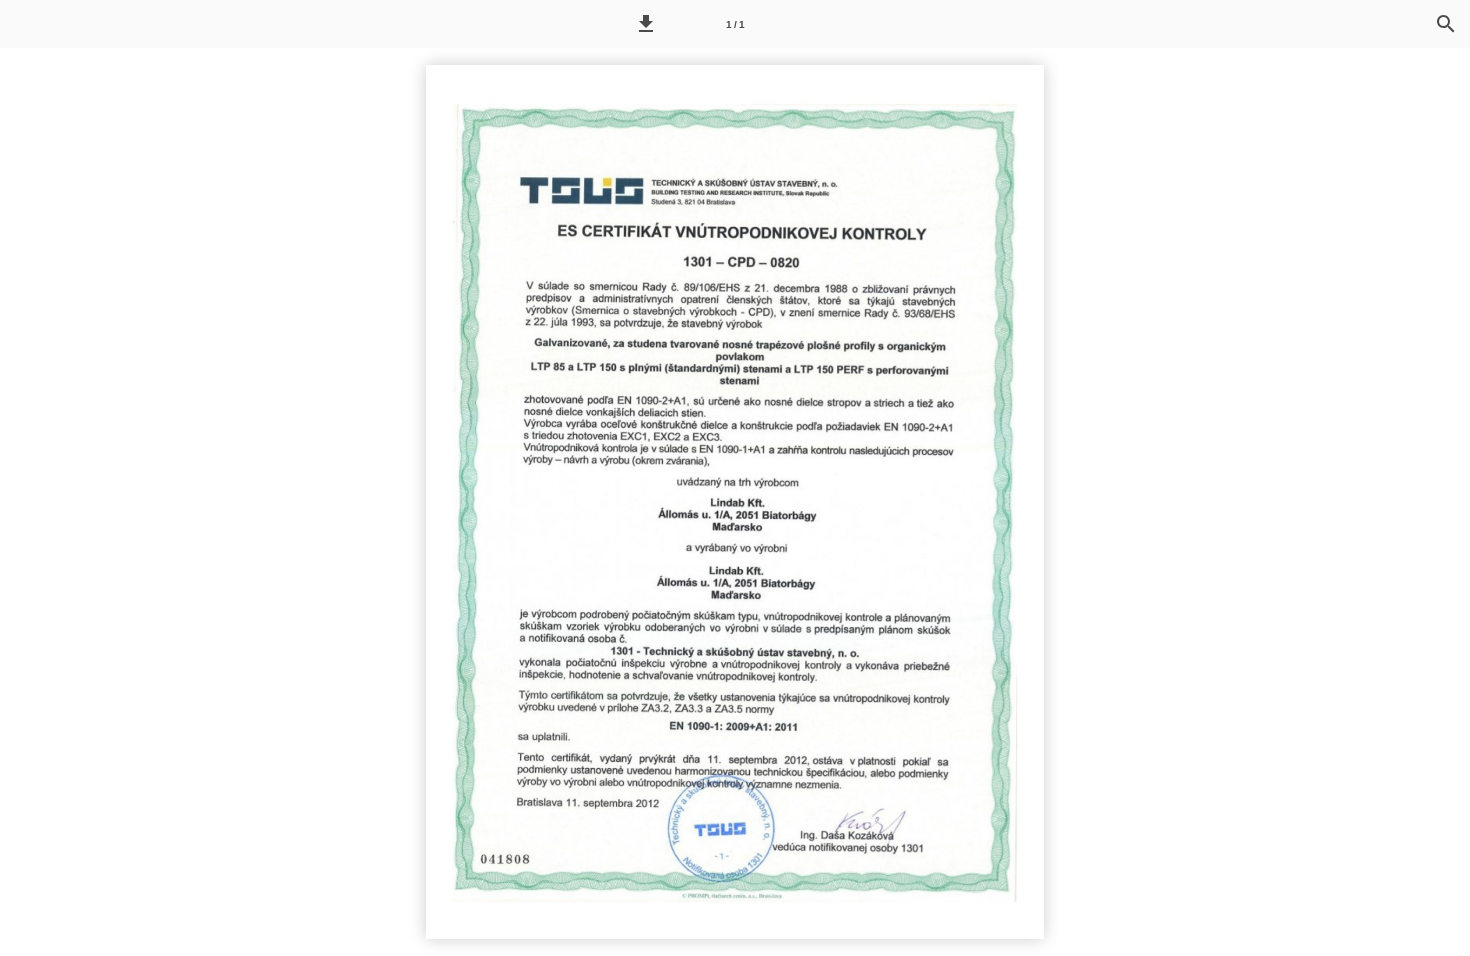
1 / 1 (735, 24)
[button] (646, 24)
